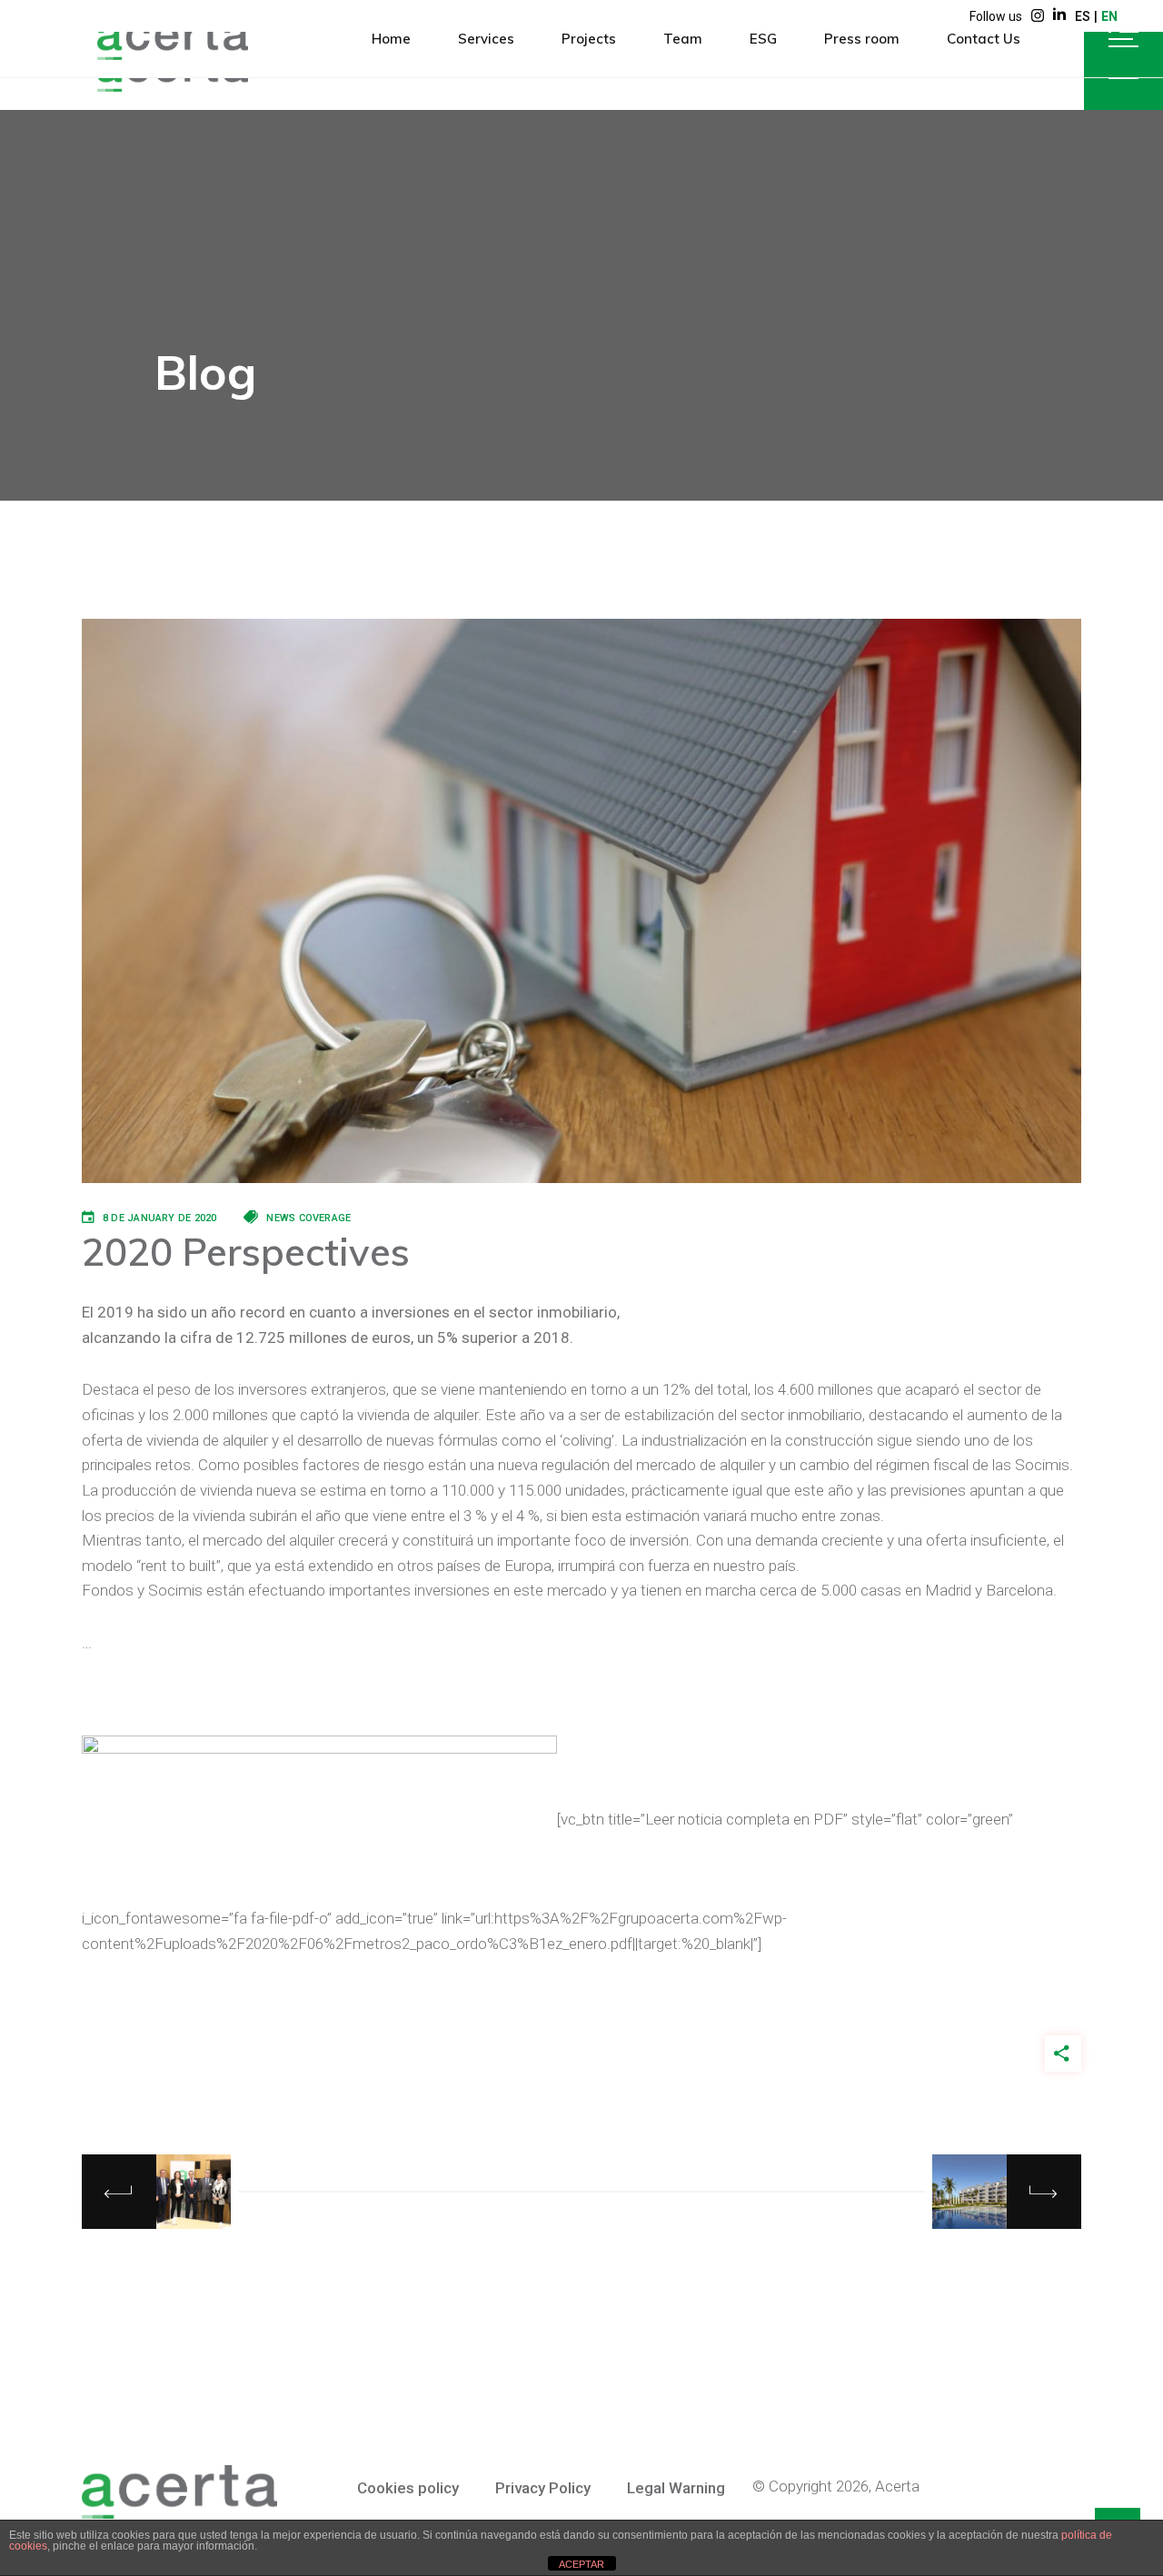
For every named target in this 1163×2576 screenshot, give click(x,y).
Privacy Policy (543, 2488)
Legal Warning (676, 2488)
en (1109, 16)
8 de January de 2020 (159, 1218)
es (1083, 16)
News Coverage (308, 1218)
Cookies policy (408, 2488)
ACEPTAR (581, 2564)
